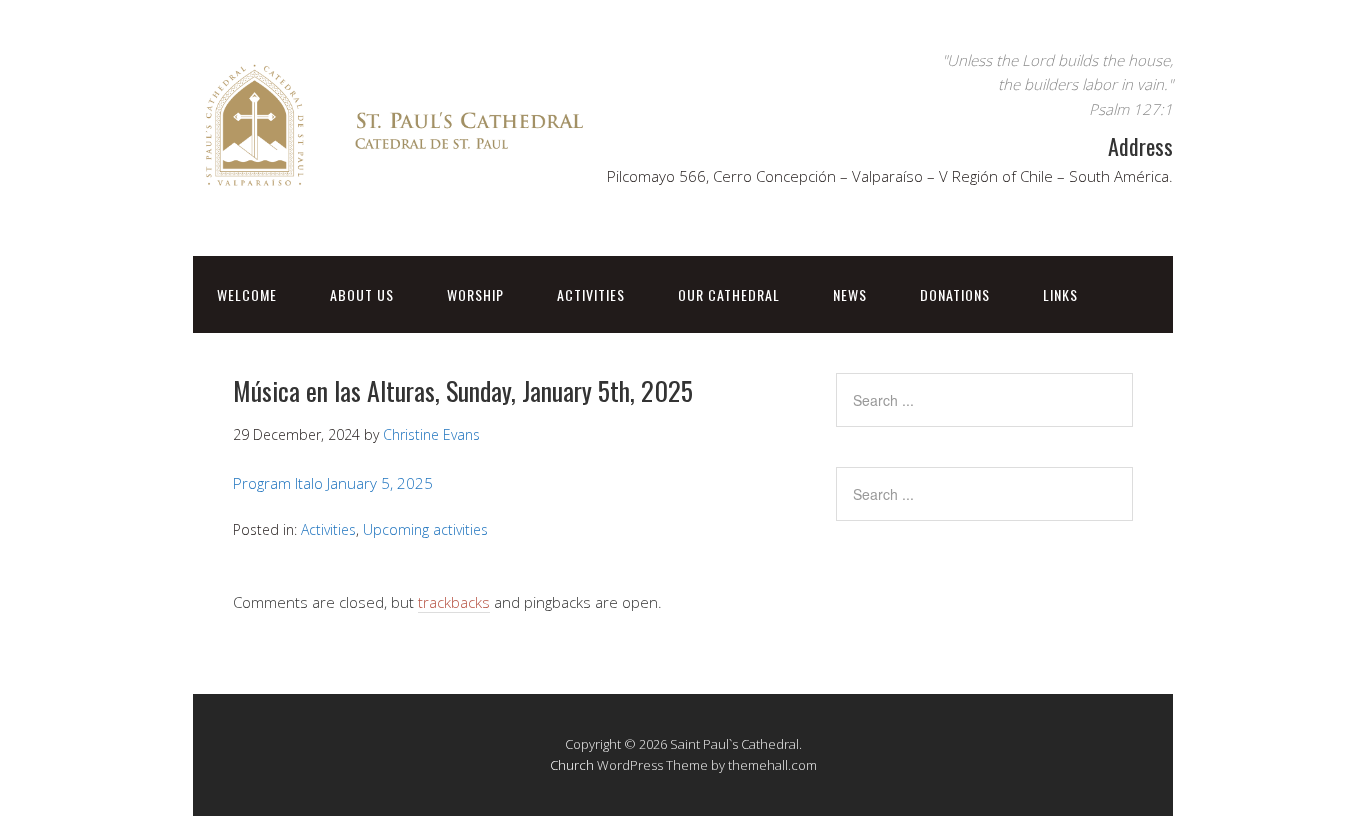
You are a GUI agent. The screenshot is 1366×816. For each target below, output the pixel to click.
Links (1060, 294)
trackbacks (454, 602)
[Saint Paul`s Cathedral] (393, 193)
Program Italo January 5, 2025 (333, 483)
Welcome (247, 294)
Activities (591, 294)
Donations (955, 294)
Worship (475, 294)
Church (572, 765)
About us (362, 294)
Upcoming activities (425, 529)
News (850, 294)
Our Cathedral (729, 294)
